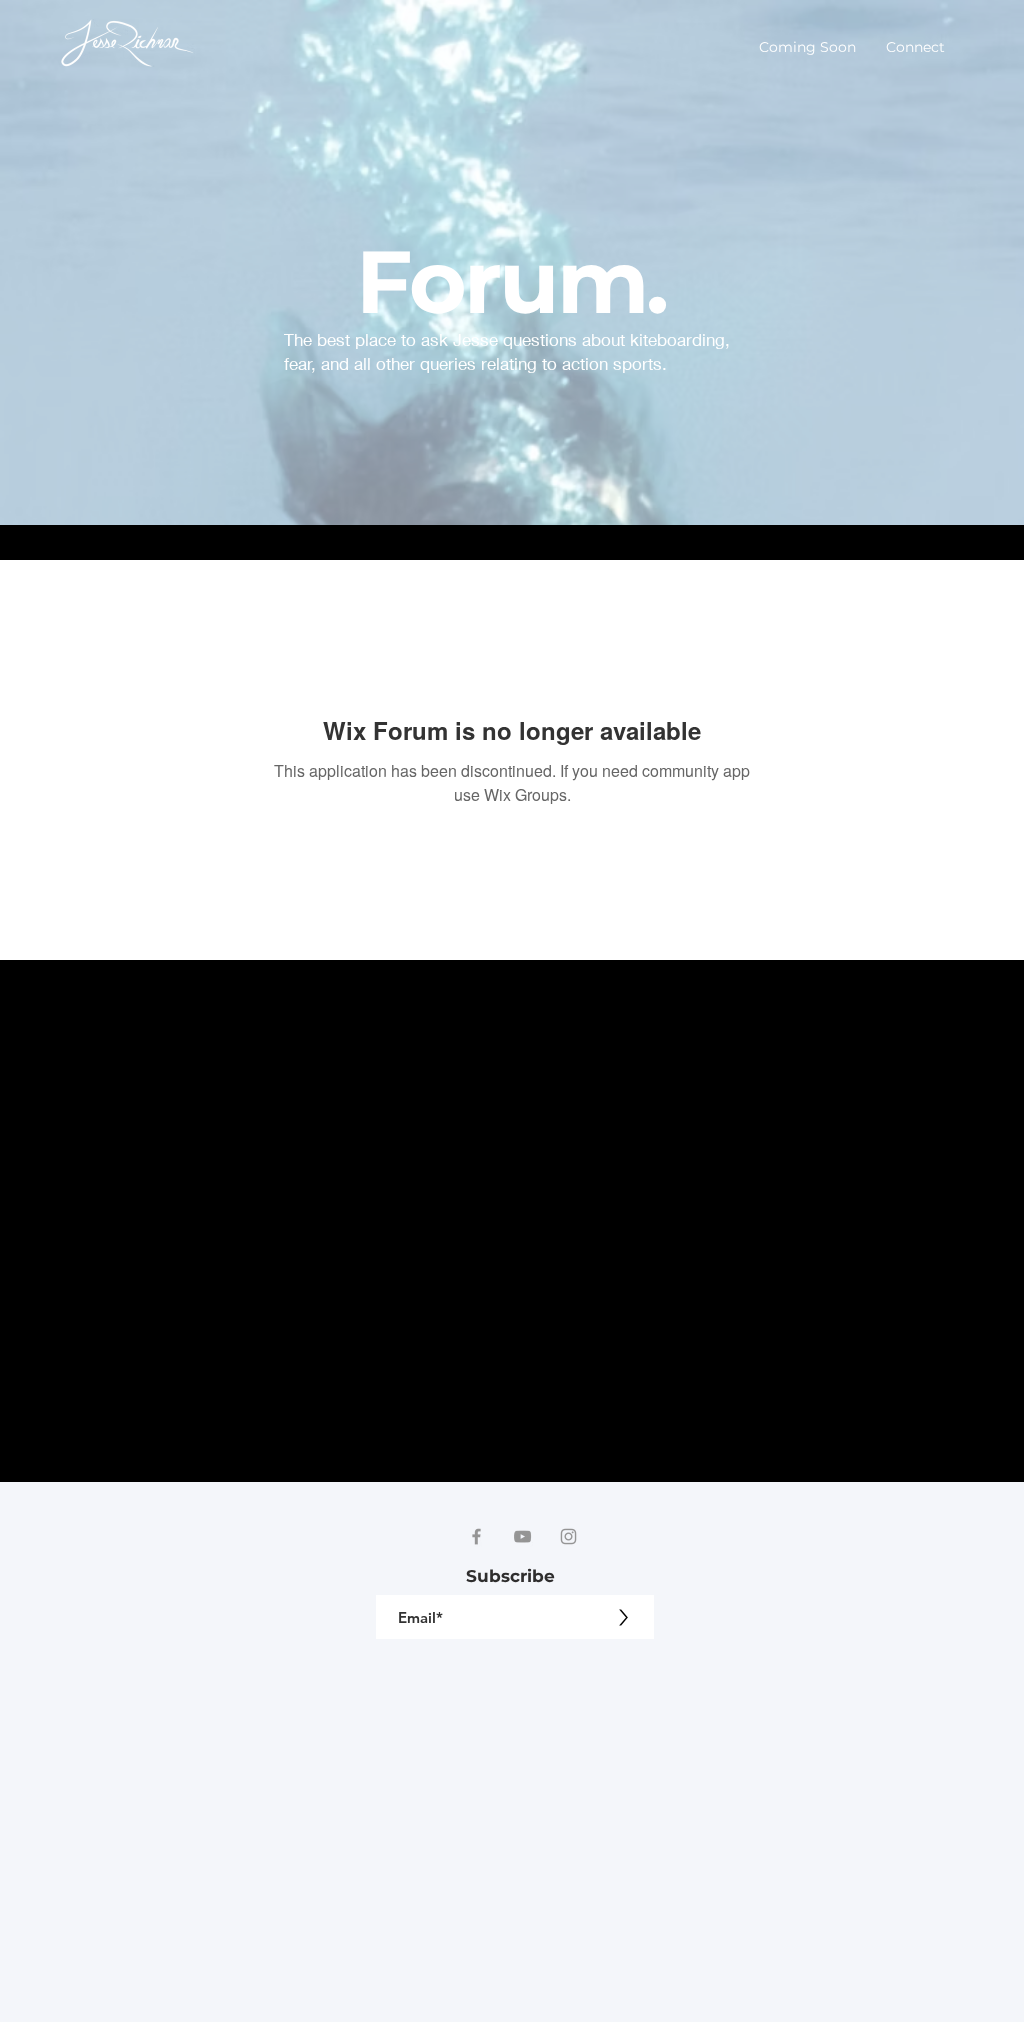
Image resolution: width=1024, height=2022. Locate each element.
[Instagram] (568, 1536)
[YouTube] (522, 1536)
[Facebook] (476, 1536)
